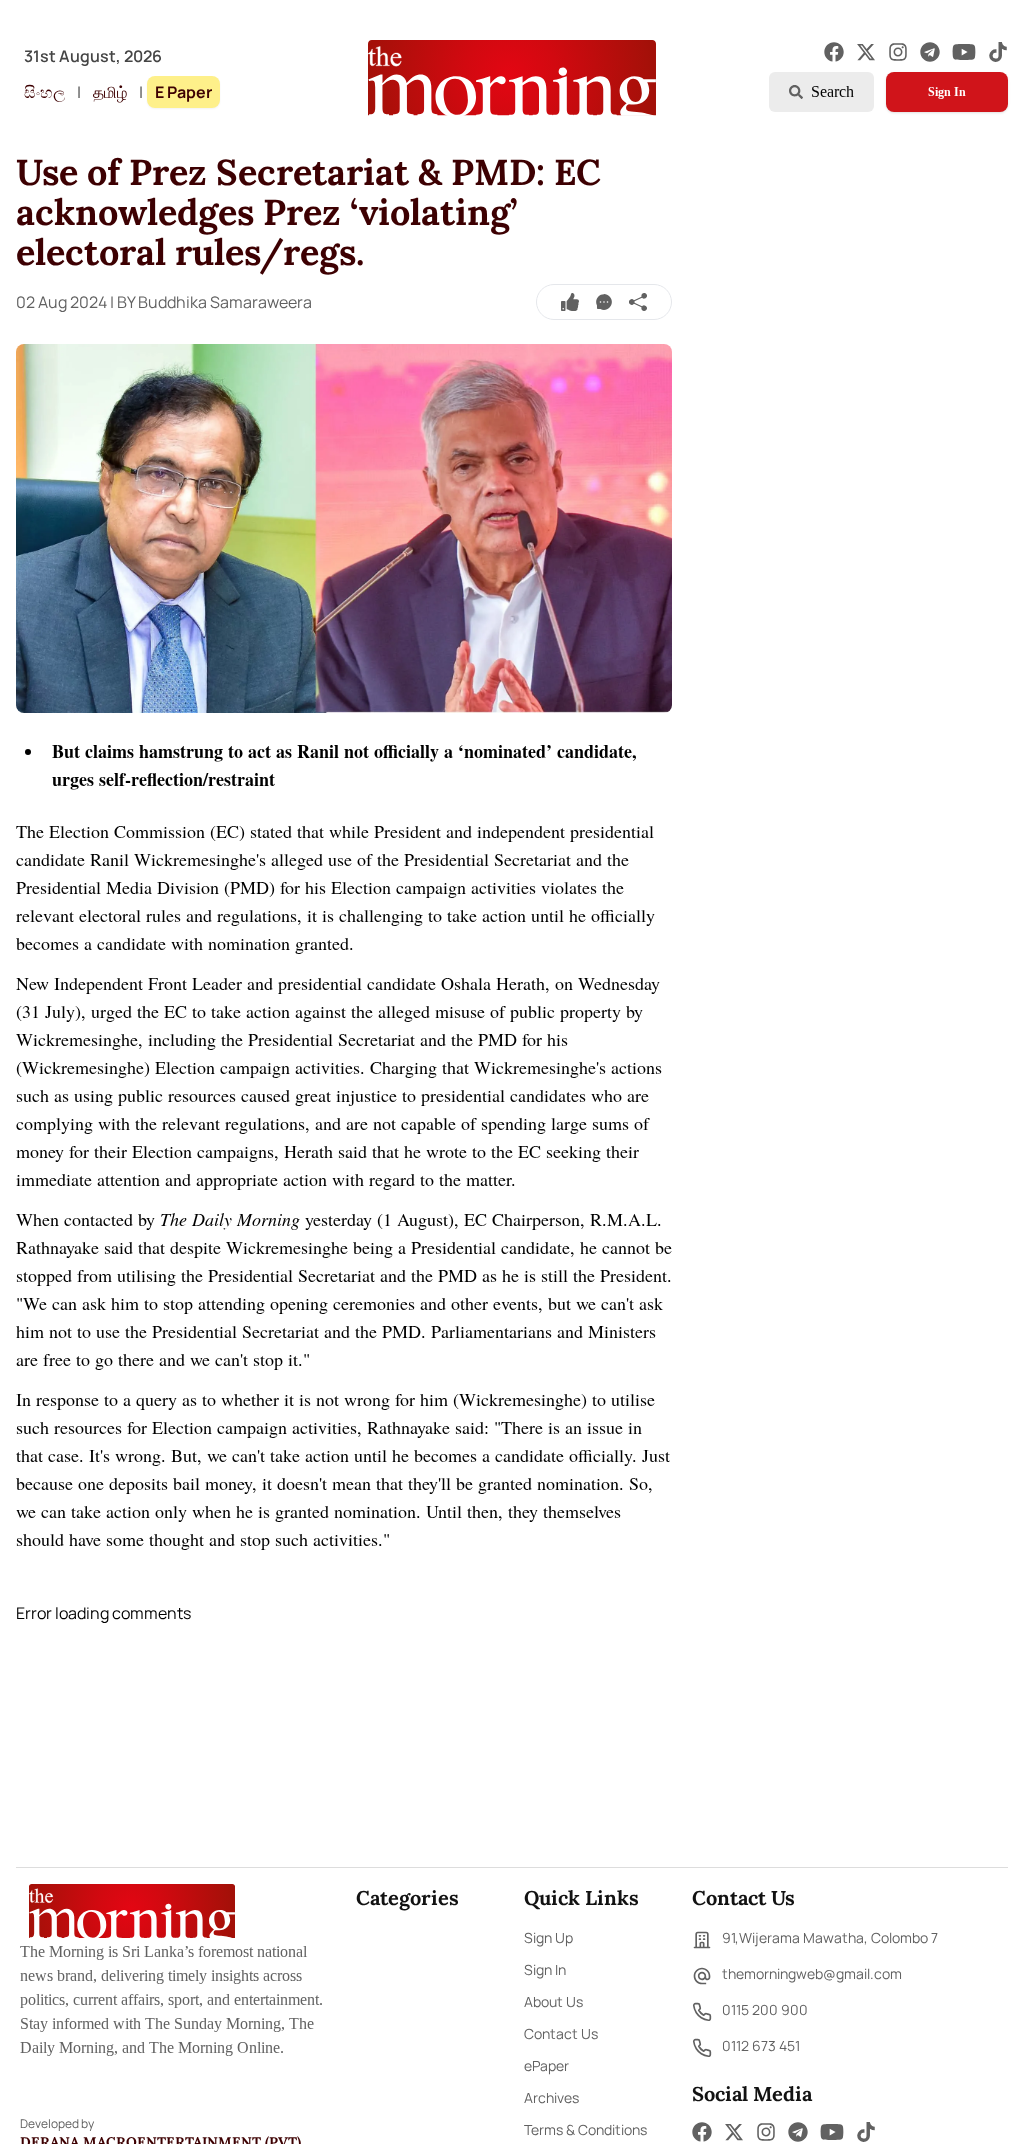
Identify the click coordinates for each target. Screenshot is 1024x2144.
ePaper (546, 2065)
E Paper (183, 92)
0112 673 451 (761, 2045)
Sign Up (548, 1937)
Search (832, 91)
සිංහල (44, 92)
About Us (553, 2001)
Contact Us (561, 2033)
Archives (551, 2097)
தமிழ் (110, 92)
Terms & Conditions (585, 2129)
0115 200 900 (765, 2009)
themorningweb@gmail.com (812, 1973)
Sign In (947, 92)
